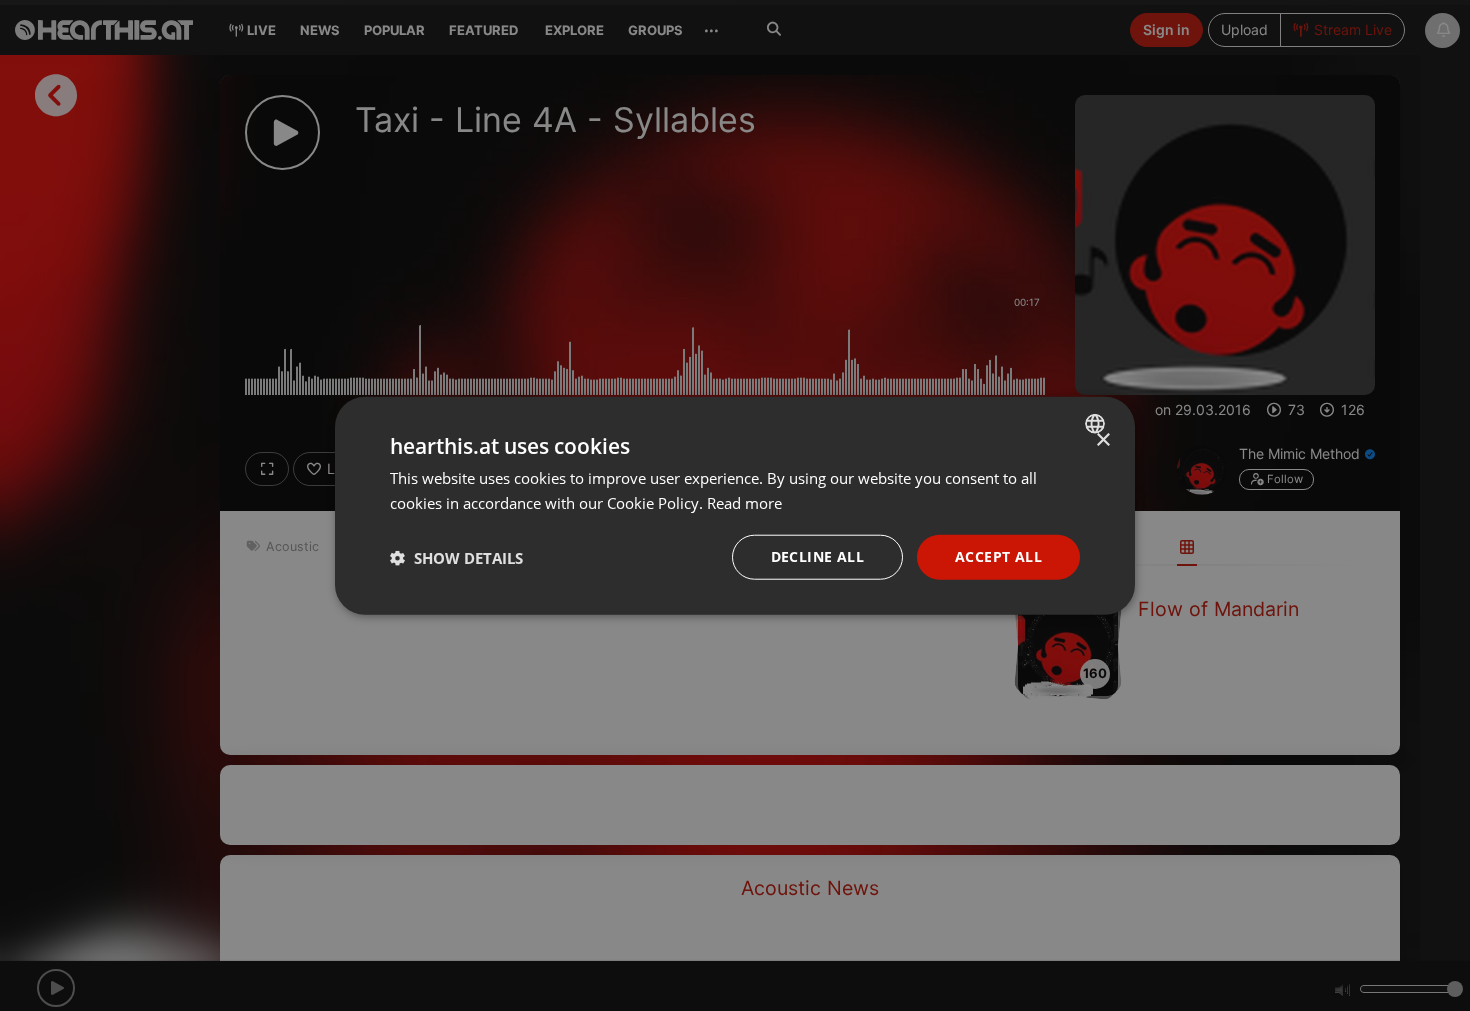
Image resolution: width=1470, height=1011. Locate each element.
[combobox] (1097, 423)
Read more (744, 502)
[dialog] (735, 505)
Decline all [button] (817, 556)
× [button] (1102, 439)
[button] (456, 557)
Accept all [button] (998, 556)
